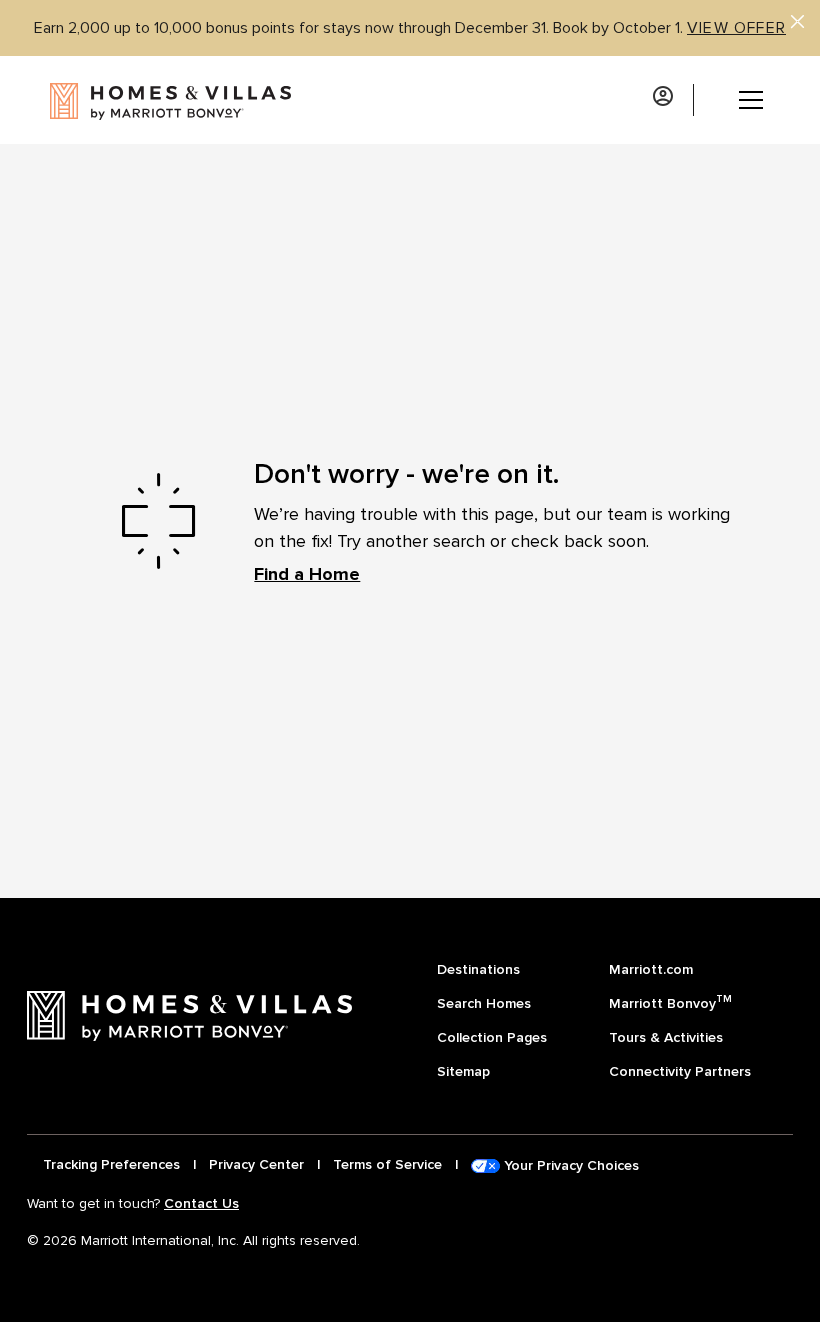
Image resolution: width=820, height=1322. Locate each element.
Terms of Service (387, 1164)
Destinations (478, 969)
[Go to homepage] (147, 100)
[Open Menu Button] (736, 100)
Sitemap (463, 1071)
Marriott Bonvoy (670, 1001)
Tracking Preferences (111, 1164)
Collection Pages (492, 1037)
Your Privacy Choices (569, 1165)
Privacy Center (256, 1164)
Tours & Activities (666, 1037)
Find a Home (307, 574)
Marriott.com (651, 969)
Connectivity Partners (680, 1071)
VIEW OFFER (736, 28)
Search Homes (484, 1003)
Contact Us (201, 1203)
